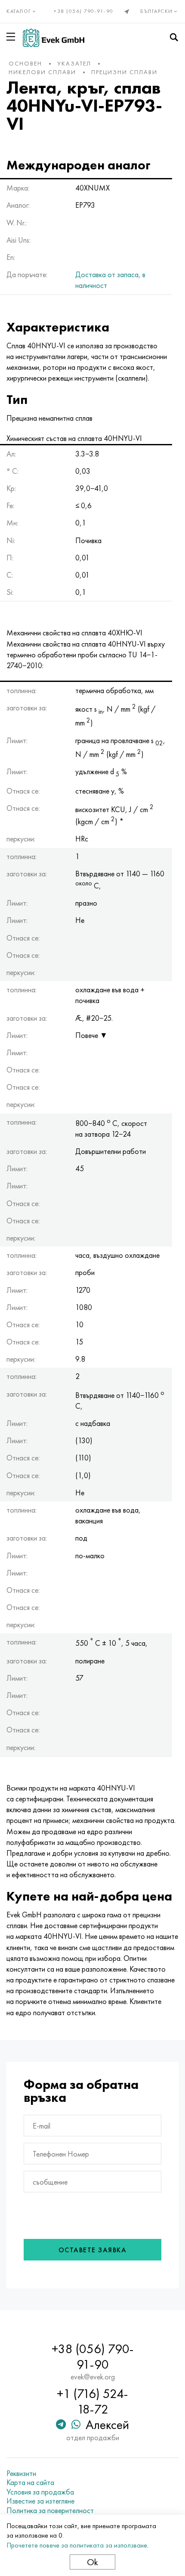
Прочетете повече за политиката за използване (77, 2545)
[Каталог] (12, 37)
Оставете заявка (93, 2250)
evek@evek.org (93, 2377)
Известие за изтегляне (40, 2501)
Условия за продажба (40, 2492)
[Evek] (54, 38)
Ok (92, 2562)
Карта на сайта (30, 2482)
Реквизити (21, 2473)
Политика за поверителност (50, 2510)
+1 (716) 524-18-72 (92, 2401)
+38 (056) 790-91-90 (84, 11)
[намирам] (174, 38)
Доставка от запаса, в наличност (110, 280)
